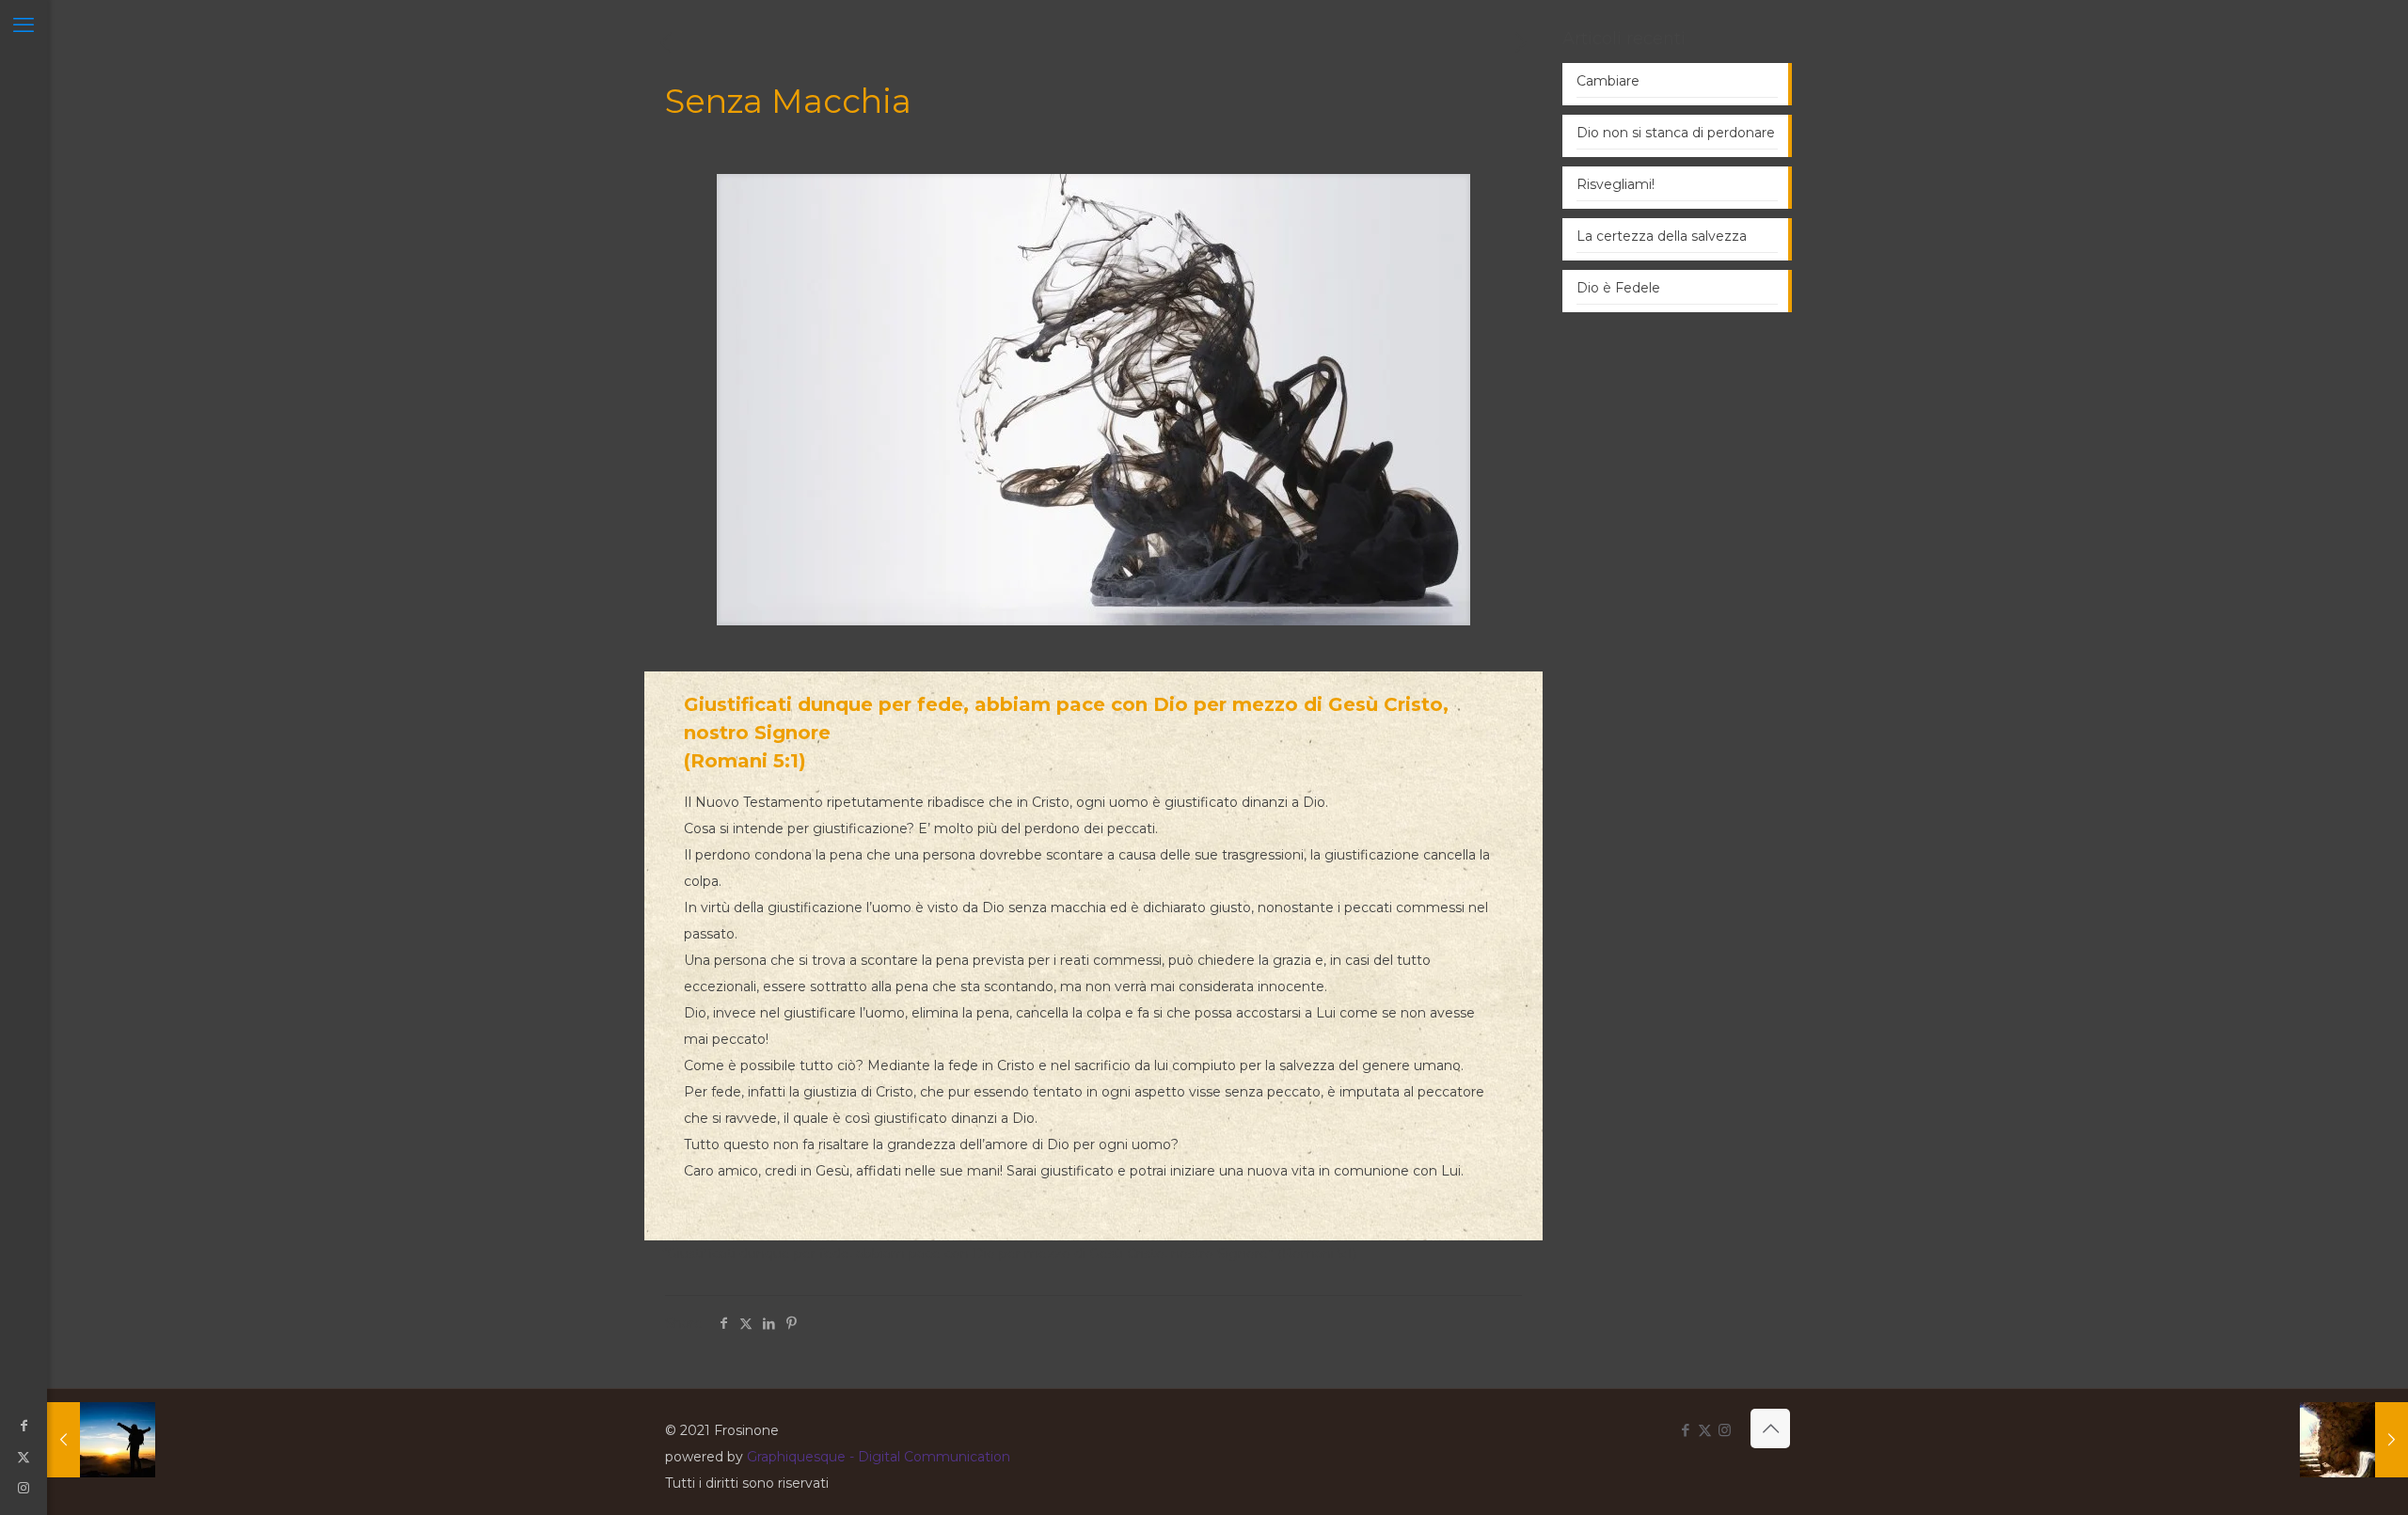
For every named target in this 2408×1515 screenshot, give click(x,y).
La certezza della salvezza (1662, 236)
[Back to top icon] (1770, 1428)
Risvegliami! (1616, 184)
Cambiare (1608, 81)
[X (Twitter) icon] (24, 1457)
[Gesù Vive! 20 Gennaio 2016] (2354, 1440)
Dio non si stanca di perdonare (1676, 133)
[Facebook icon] (24, 1426)
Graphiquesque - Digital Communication (879, 1457)
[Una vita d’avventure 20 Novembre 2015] (101, 1440)
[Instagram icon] (24, 1488)
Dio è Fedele (1618, 288)
